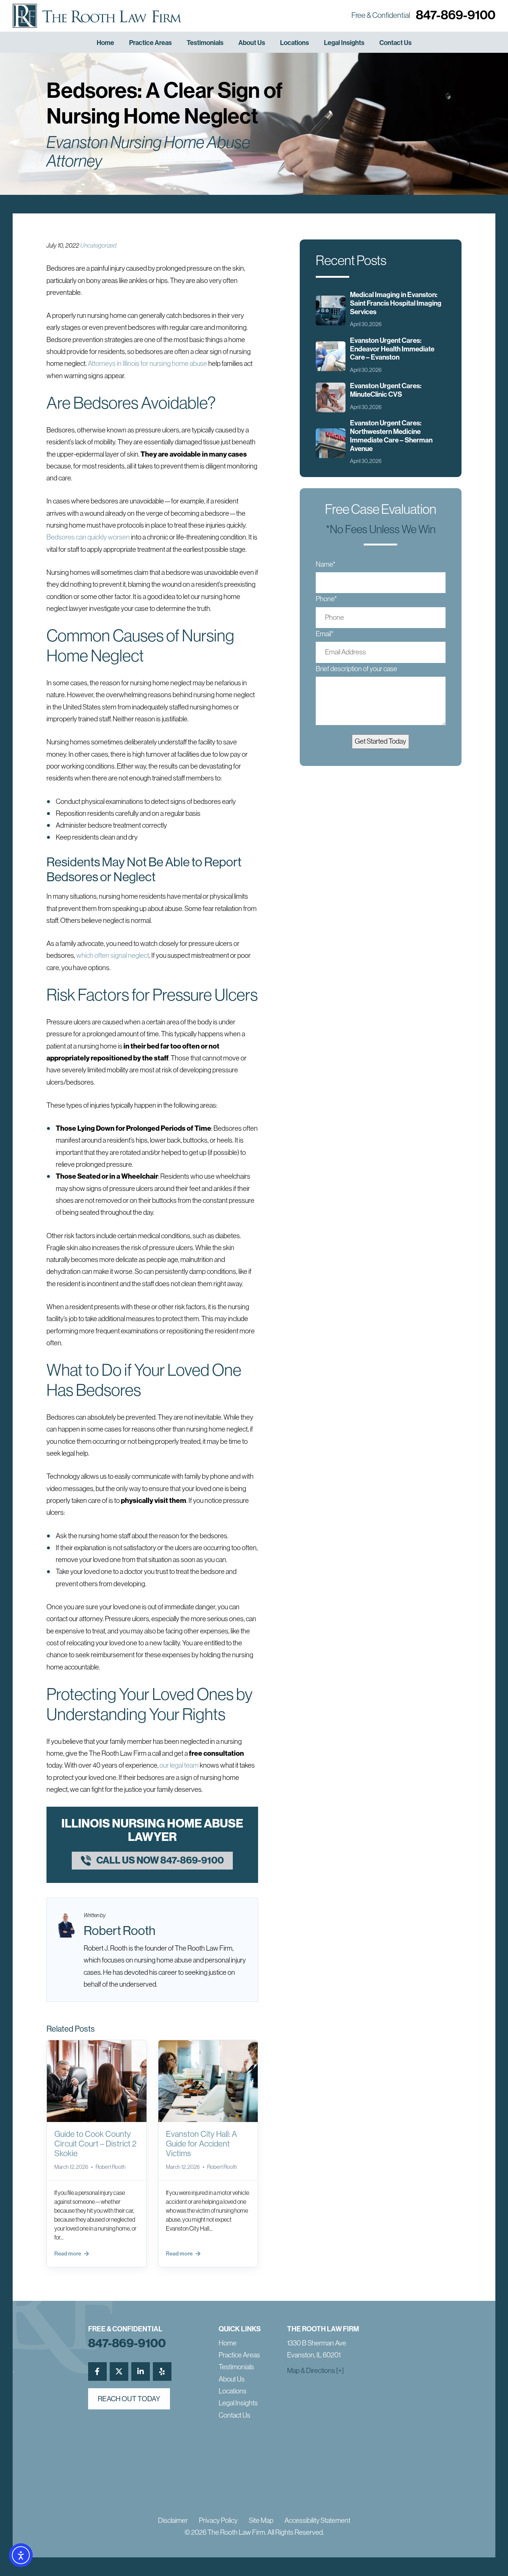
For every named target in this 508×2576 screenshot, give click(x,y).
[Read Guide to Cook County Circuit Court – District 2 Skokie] (97, 2081)
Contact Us (396, 43)
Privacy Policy (218, 2520)
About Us (252, 43)
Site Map (261, 2520)
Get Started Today (380, 741)
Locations (295, 43)
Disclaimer (173, 2520)
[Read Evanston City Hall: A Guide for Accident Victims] (208, 2081)
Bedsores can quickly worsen (88, 537)
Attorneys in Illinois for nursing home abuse (147, 363)
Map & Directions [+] (315, 2371)
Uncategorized (98, 245)
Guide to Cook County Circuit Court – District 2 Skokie (95, 2144)
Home (105, 43)
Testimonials (205, 43)
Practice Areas (150, 43)
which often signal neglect (113, 955)
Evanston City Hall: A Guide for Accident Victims (201, 2144)
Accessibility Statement (317, 2520)
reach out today (129, 2399)
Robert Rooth (120, 1931)
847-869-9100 (456, 15)
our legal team (179, 1765)
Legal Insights (344, 43)
